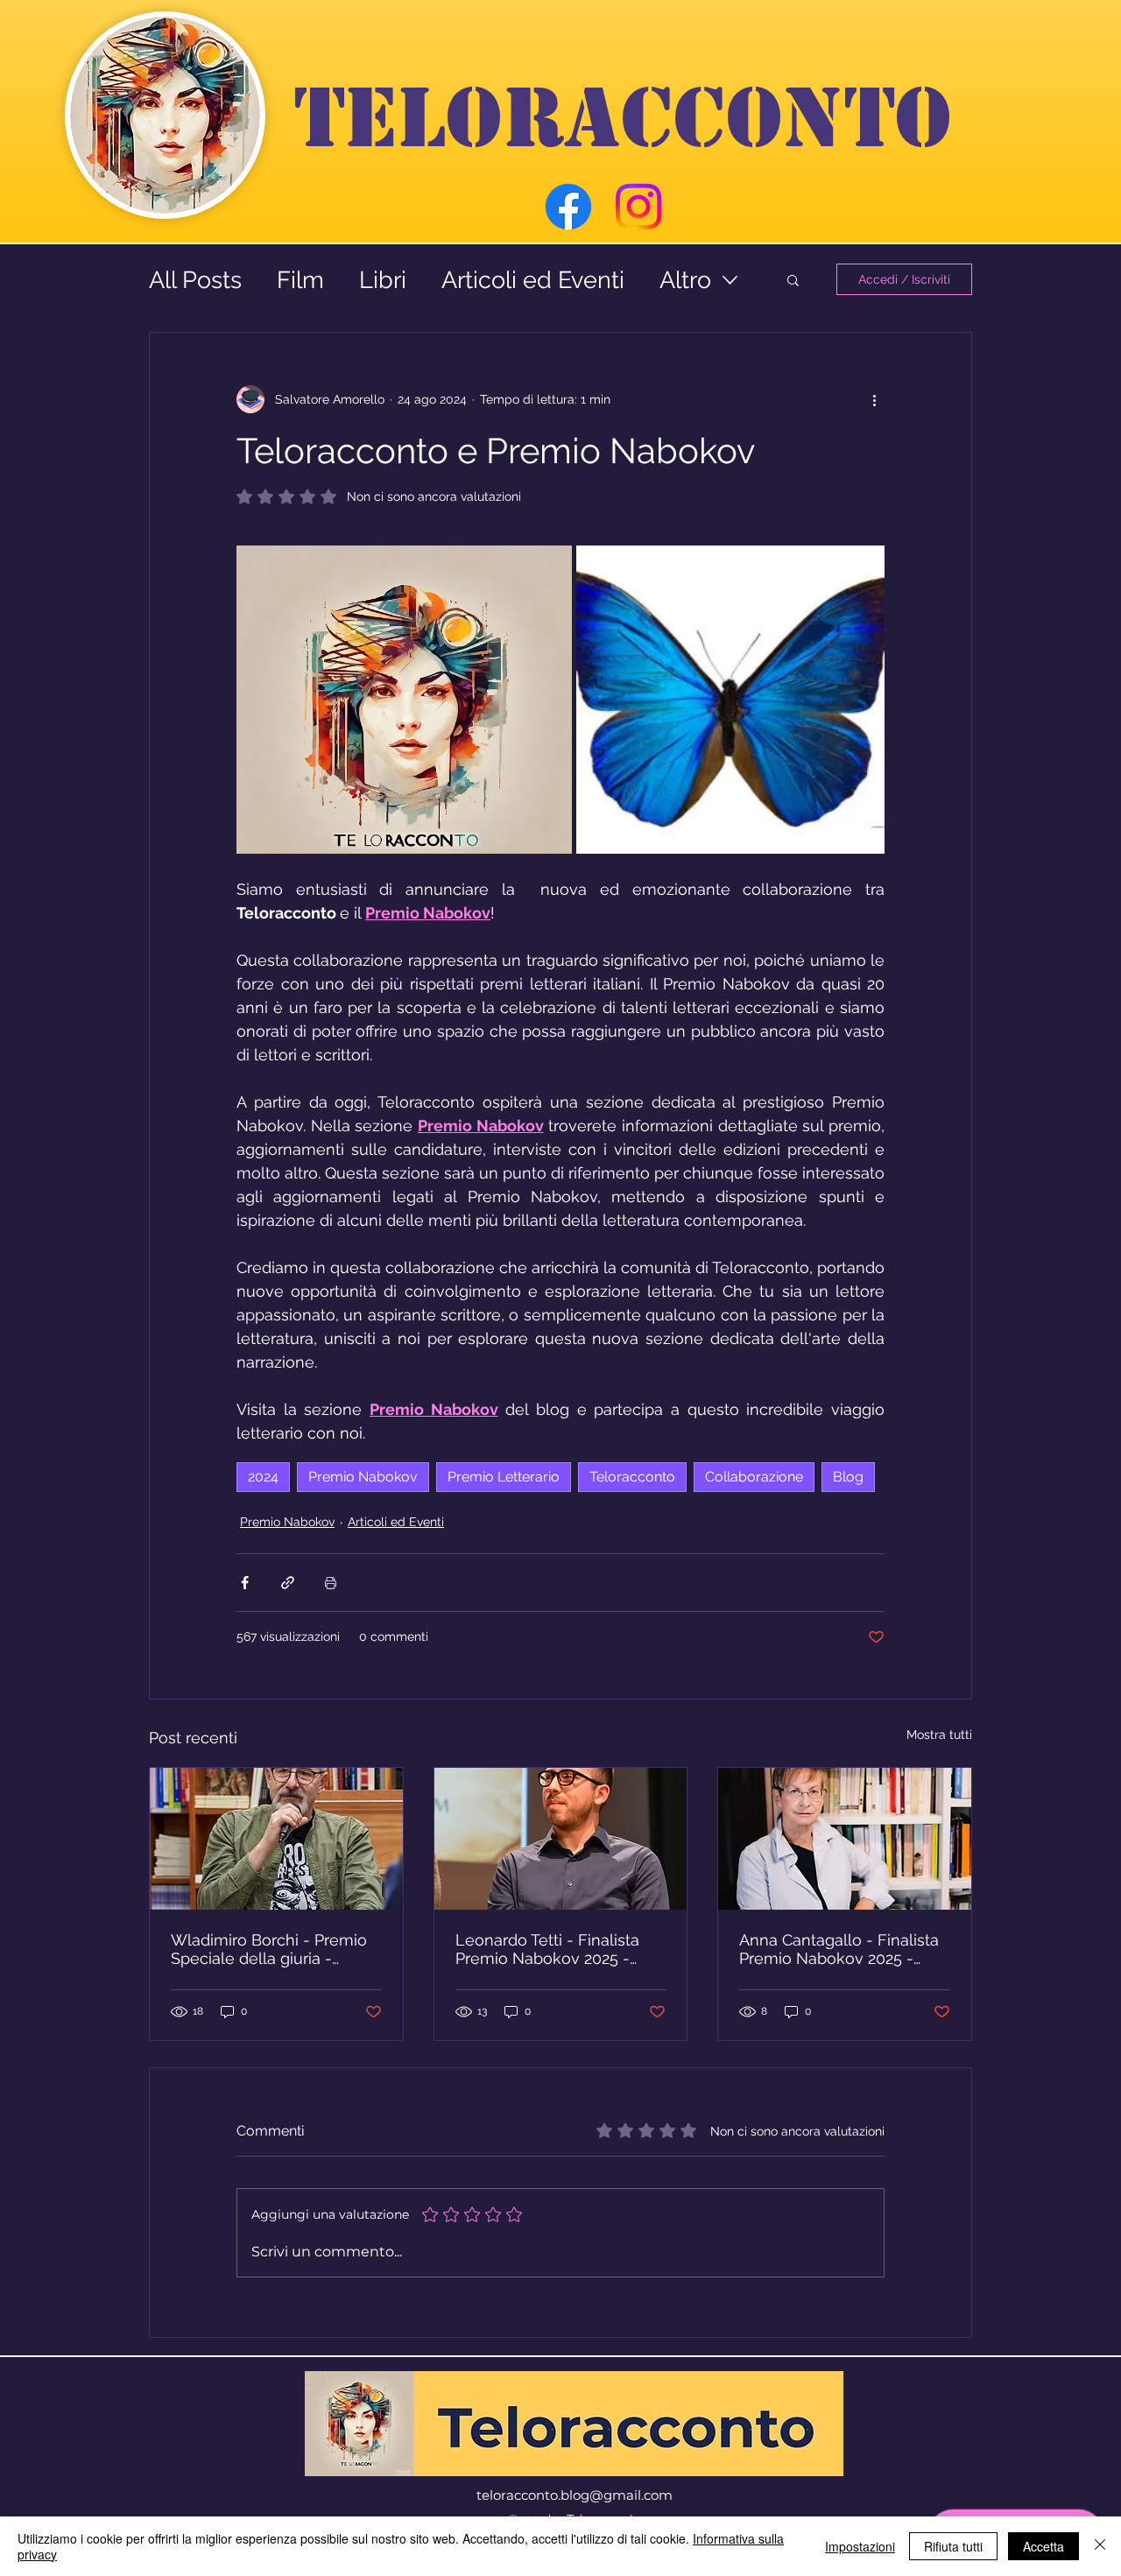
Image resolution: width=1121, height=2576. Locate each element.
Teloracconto (632, 1477)
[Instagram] (638, 207)
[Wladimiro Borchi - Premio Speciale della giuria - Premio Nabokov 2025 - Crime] (276, 1839)
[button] (793, 279)
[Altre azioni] (874, 399)
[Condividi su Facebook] (245, 1583)
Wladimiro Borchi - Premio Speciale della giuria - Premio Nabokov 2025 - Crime (269, 1949)
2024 (263, 1477)
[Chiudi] (1100, 2546)
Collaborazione (754, 1477)
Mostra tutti (939, 1735)
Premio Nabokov (363, 1477)
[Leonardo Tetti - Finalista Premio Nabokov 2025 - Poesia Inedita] (561, 1839)
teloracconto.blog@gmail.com (575, 2495)
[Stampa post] (331, 1583)
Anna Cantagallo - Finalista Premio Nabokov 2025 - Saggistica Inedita (839, 1949)
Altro (685, 280)
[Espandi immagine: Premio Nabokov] (862, 568)
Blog (848, 1477)
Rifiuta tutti (953, 2546)
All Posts (195, 280)
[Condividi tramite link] (288, 1583)
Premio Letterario (504, 1477)
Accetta (1043, 2546)
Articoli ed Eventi (533, 280)
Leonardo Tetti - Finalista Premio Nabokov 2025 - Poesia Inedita (547, 1949)
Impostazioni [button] (860, 2546)
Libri (383, 280)
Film (300, 280)
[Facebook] (568, 207)
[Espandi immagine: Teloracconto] (404, 700)
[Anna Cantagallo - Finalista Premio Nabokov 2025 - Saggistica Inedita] (845, 1839)
